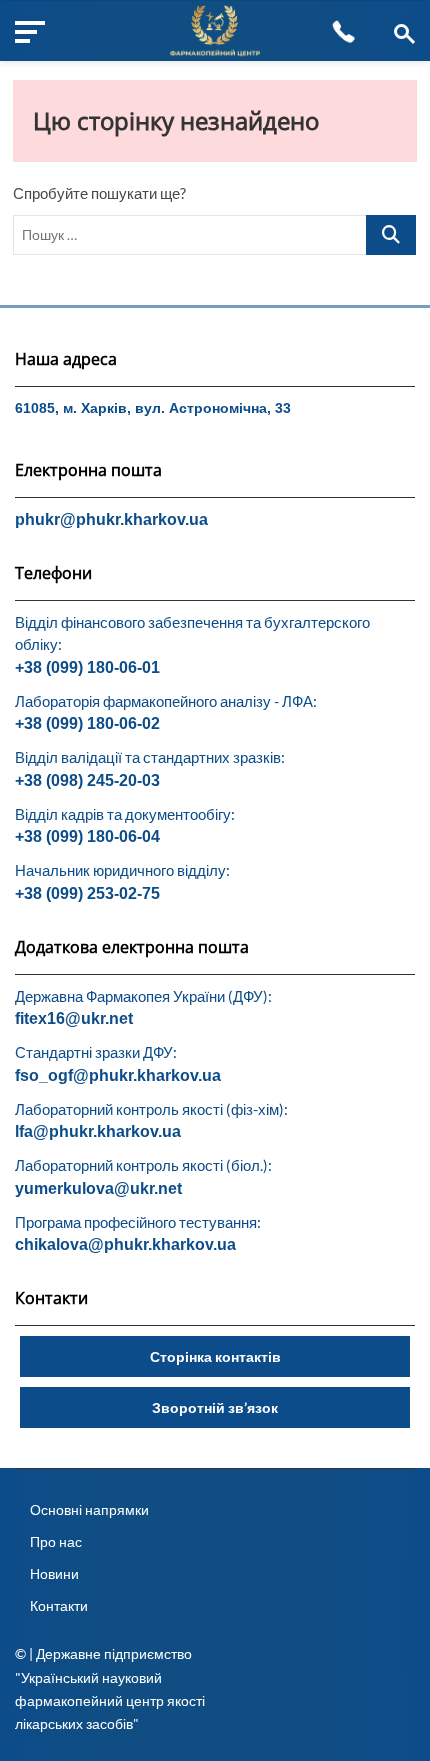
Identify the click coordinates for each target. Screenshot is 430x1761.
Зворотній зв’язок (215, 1407)
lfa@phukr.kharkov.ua (98, 1131)
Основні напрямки (89, 1509)
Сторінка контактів (215, 1356)
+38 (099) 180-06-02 (87, 723)
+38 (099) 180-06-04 (87, 836)
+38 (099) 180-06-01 (87, 667)
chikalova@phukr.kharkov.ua (125, 1244)
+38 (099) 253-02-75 (87, 893)
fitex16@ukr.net (74, 1018)
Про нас (56, 1541)
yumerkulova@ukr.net (98, 1188)
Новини (54, 1573)
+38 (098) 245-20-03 (87, 780)
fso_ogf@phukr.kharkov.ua (118, 1075)
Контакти (59, 1605)
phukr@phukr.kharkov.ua (111, 519)
